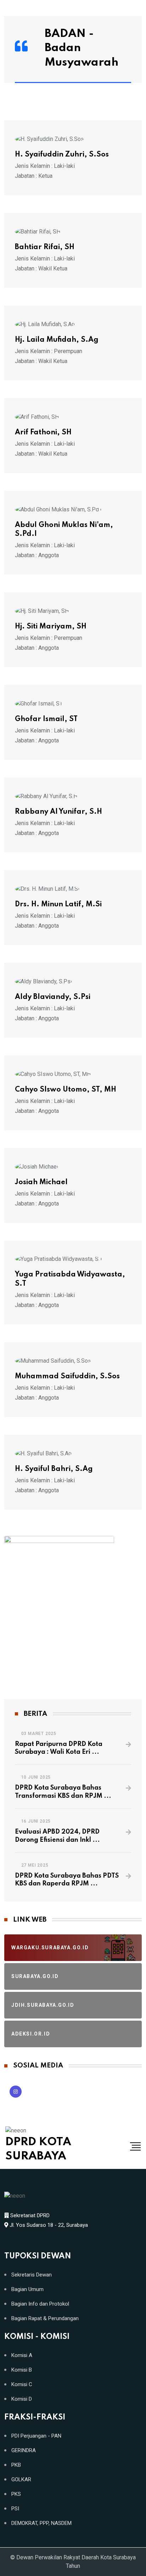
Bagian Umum (27, 2289)
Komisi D (22, 2399)
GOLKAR (21, 2480)
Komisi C (22, 2385)
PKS (16, 2494)
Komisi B (22, 2370)
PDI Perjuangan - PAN (36, 2436)
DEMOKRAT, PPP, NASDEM (41, 2523)
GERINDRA (24, 2451)
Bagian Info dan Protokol (40, 2304)
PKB (16, 2465)
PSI (15, 2509)
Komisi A (22, 2355)
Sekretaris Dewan (32, 2275)
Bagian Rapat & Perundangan (45, 2319)
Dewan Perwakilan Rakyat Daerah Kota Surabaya (76, 2557)
